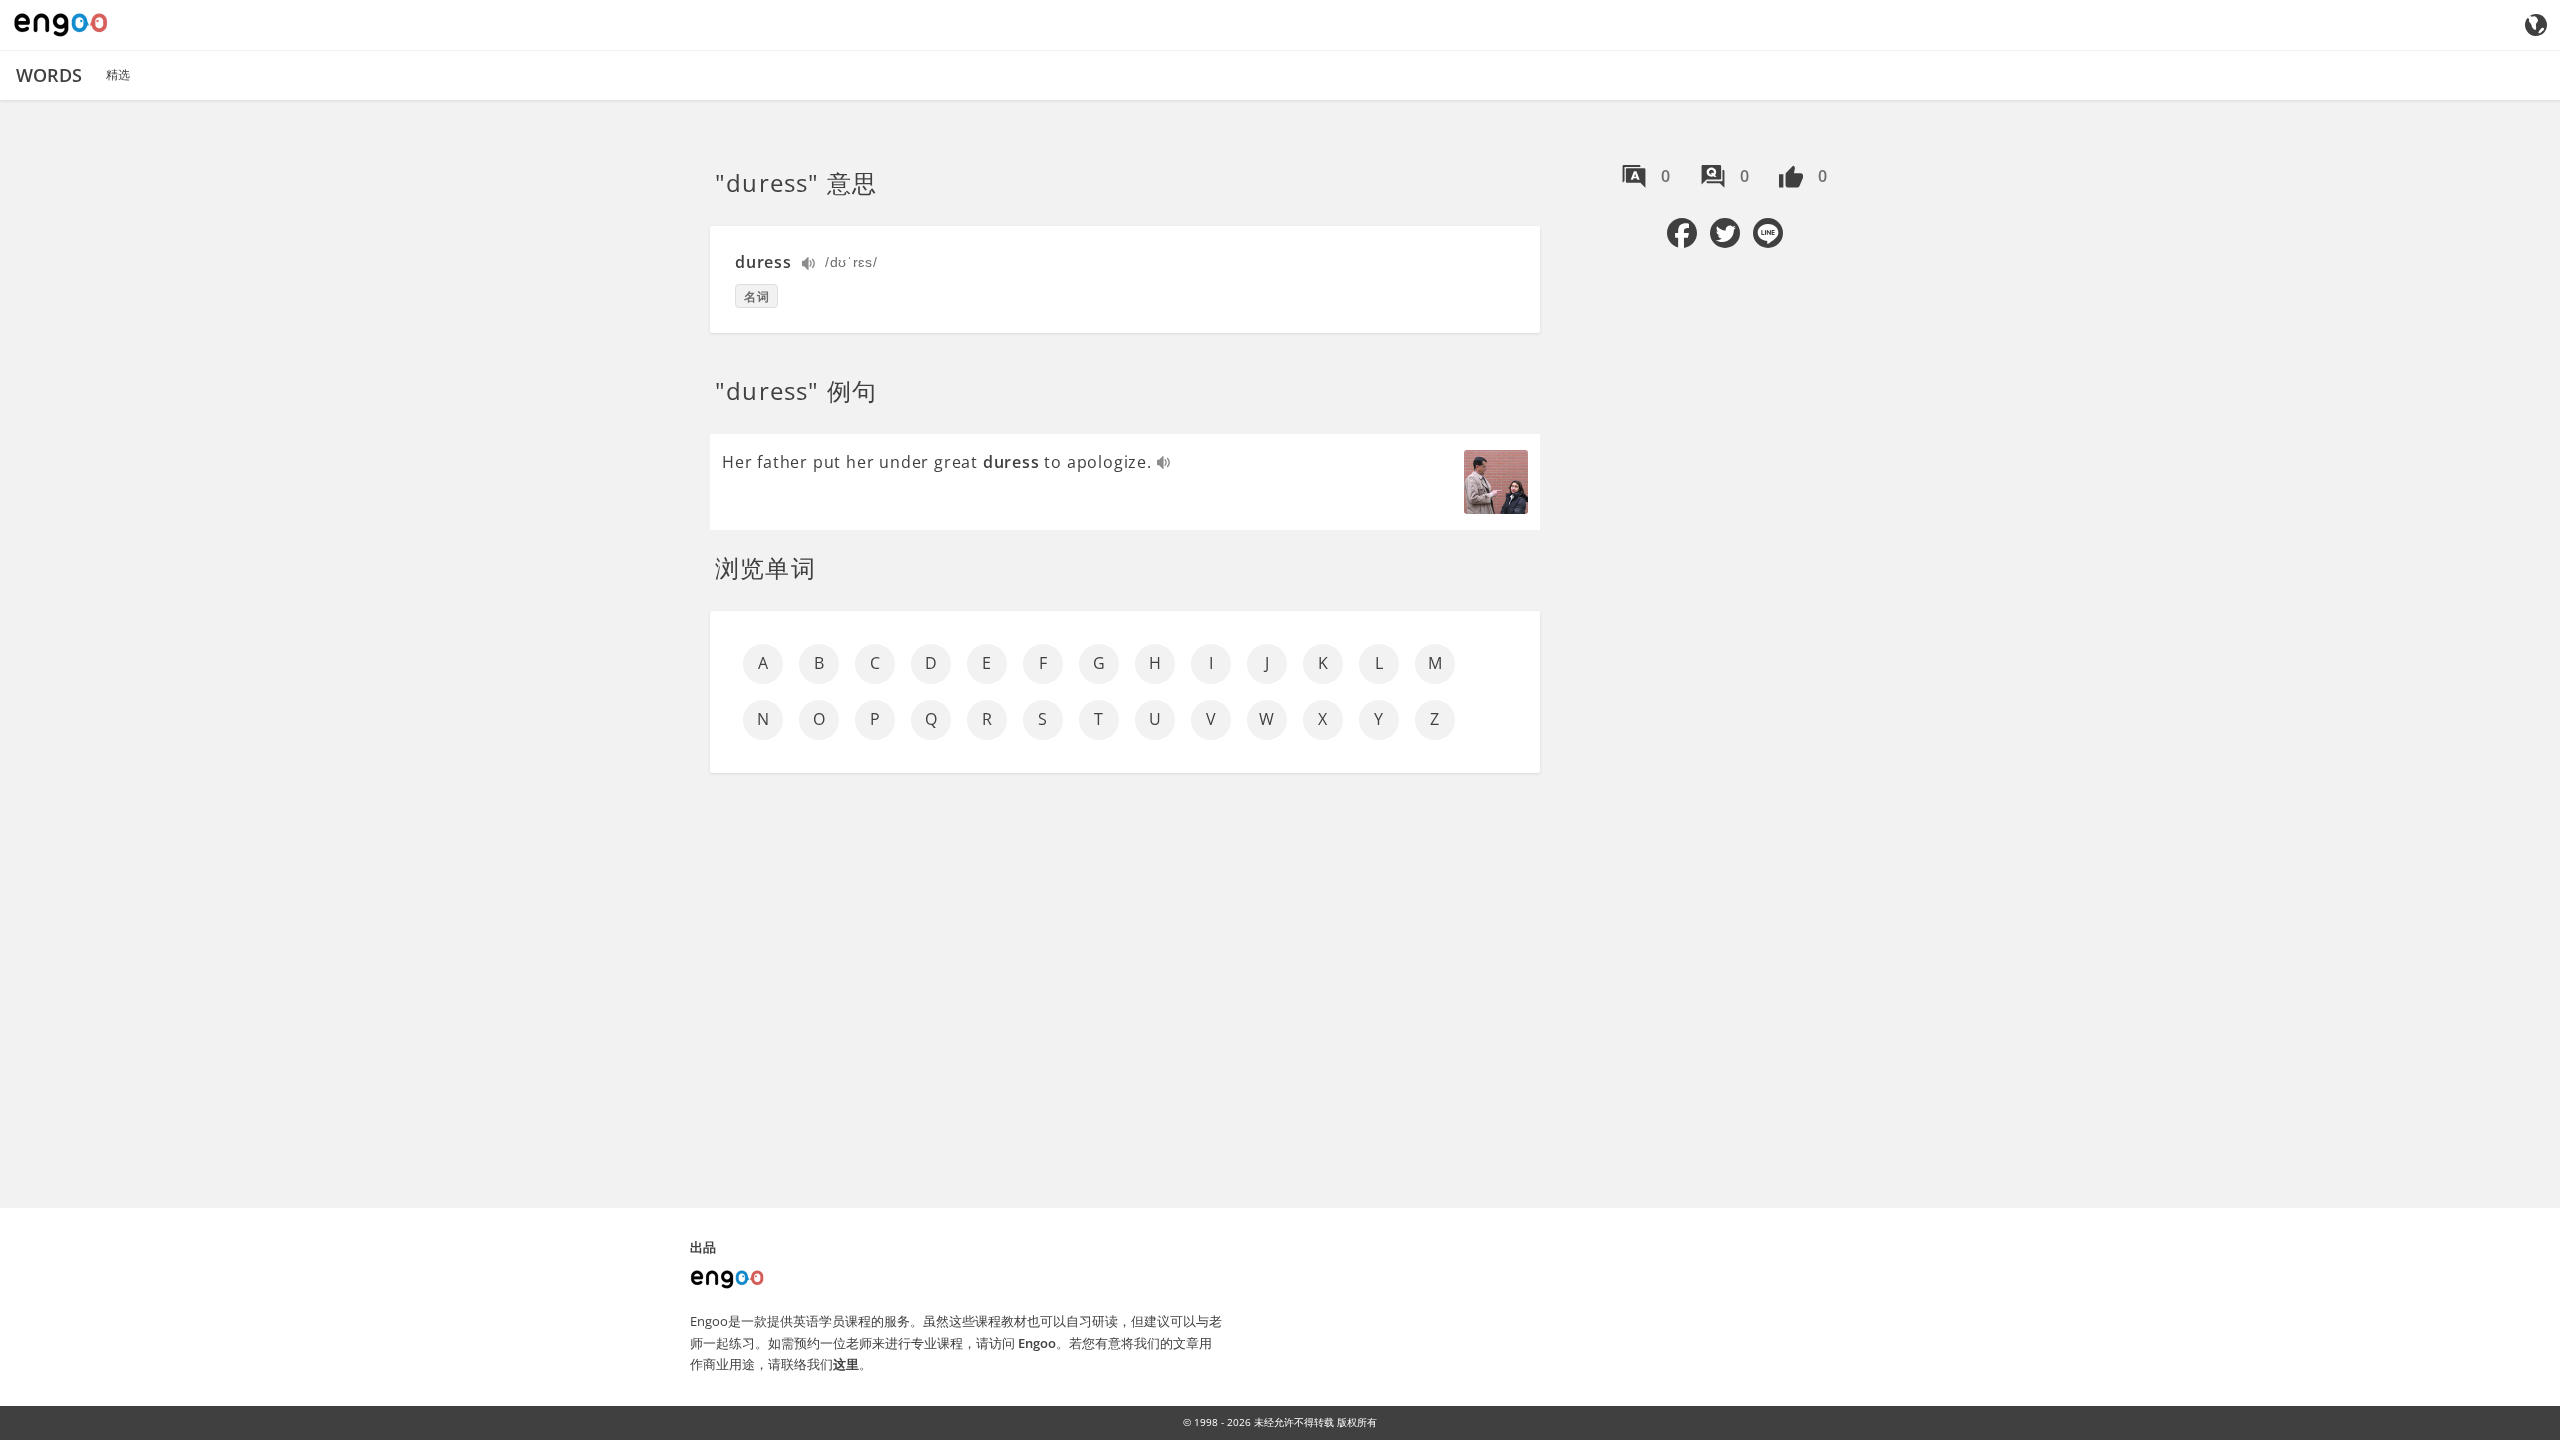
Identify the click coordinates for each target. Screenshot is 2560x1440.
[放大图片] (1496, 482)
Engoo (1037, 1343)
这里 (846, 1364)
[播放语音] (809, 265)
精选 (118, 74)
